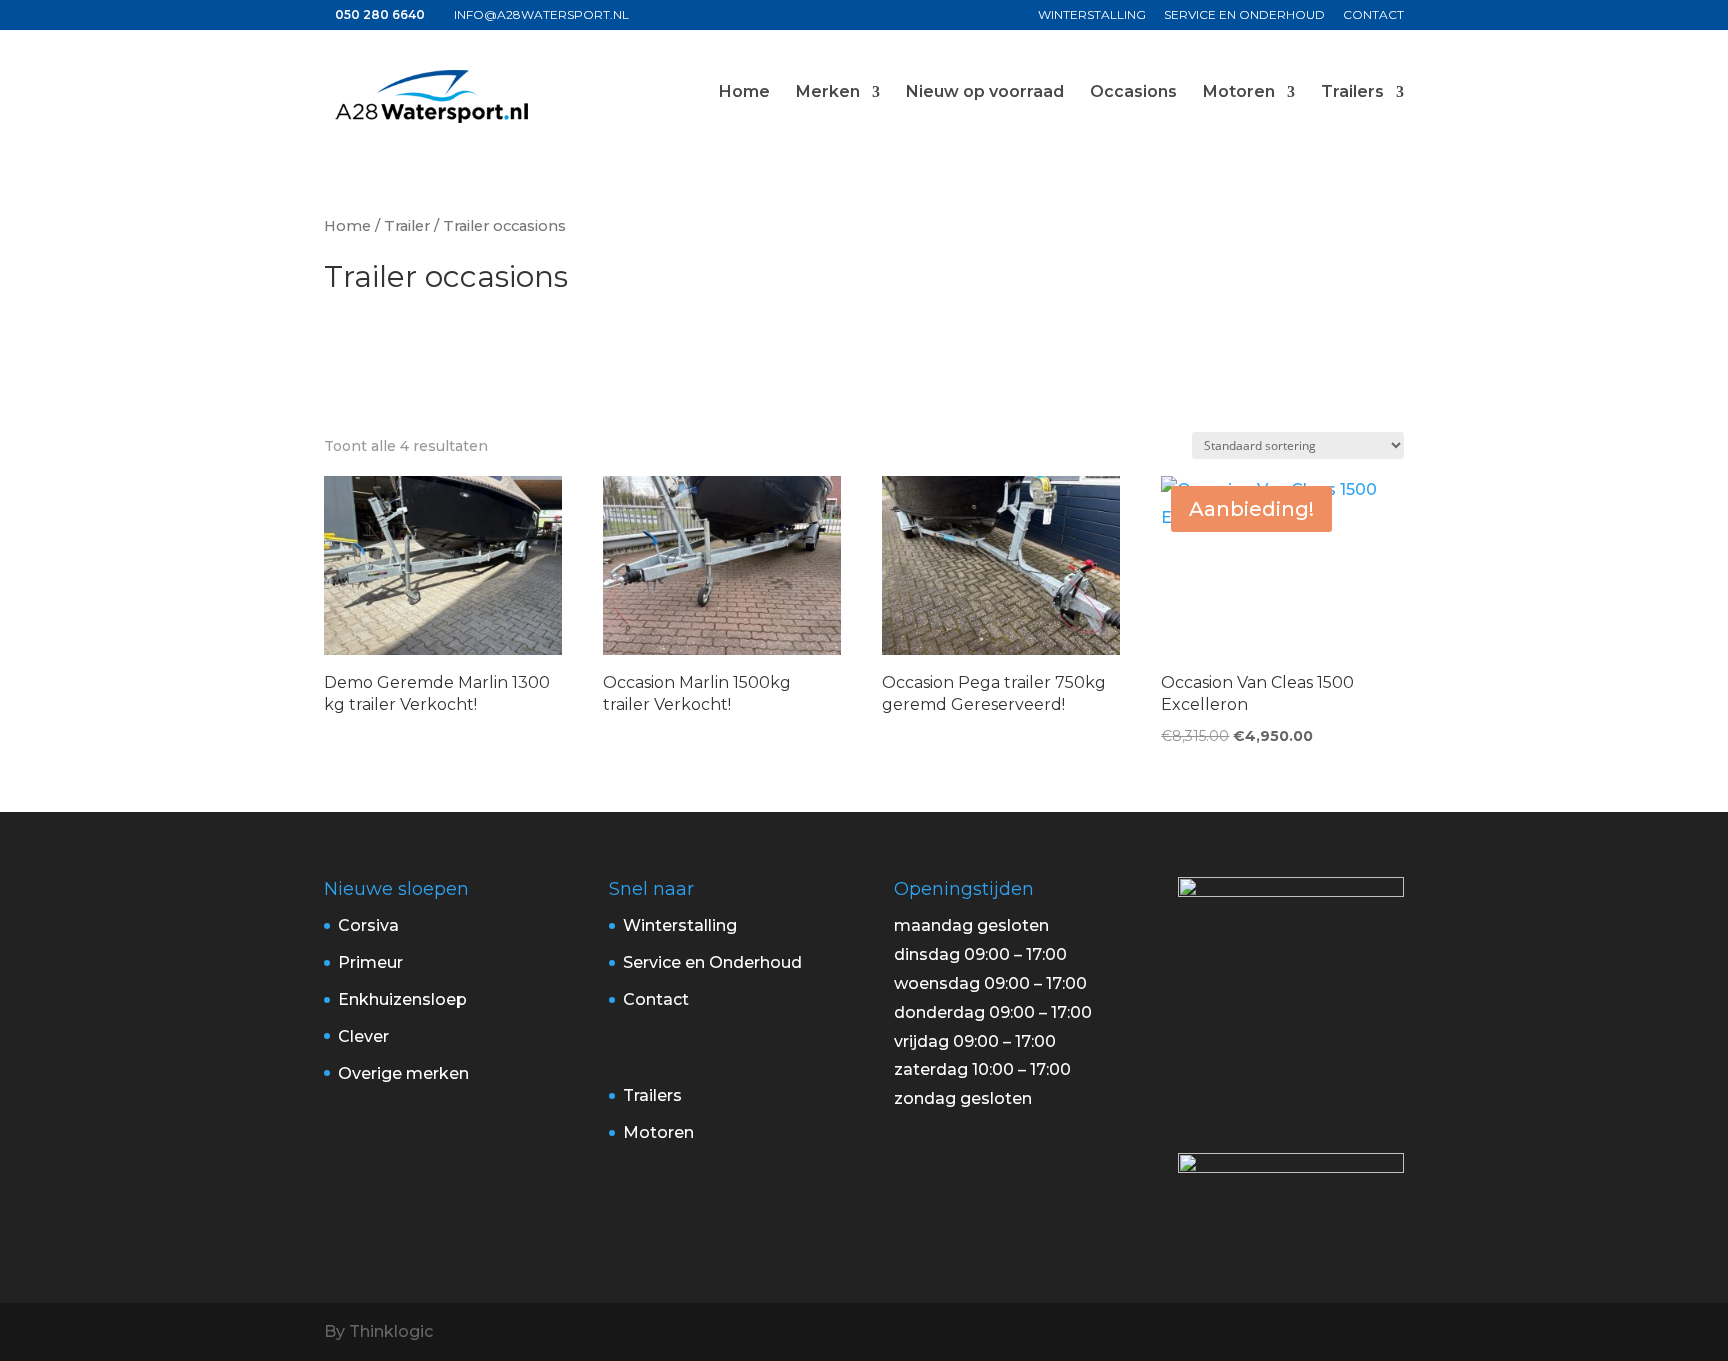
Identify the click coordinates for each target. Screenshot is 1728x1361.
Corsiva (368, 925)
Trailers (1352, 93)
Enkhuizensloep (402, 999)
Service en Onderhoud (1244, 15)
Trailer (407, 226)
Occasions (1133, 93)
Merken (828, 93)
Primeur (370, 962)
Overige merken (403, 1073)
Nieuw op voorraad (985, 93)
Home (744, 93)
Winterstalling (1092, 15)
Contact (1373, 15)
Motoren (1239, 93)
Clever (363, 1036)
